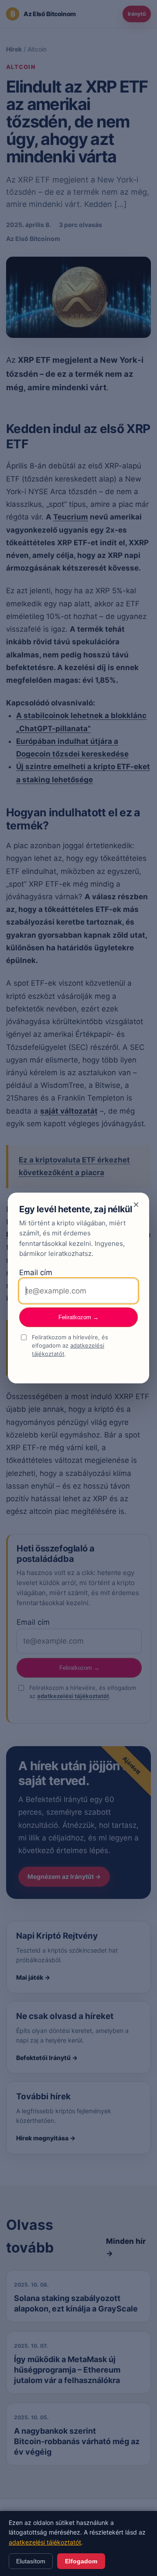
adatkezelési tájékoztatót (45, 2542)
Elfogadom (81, 2561)
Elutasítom (31, 2561)
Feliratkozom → (78, 1317)
